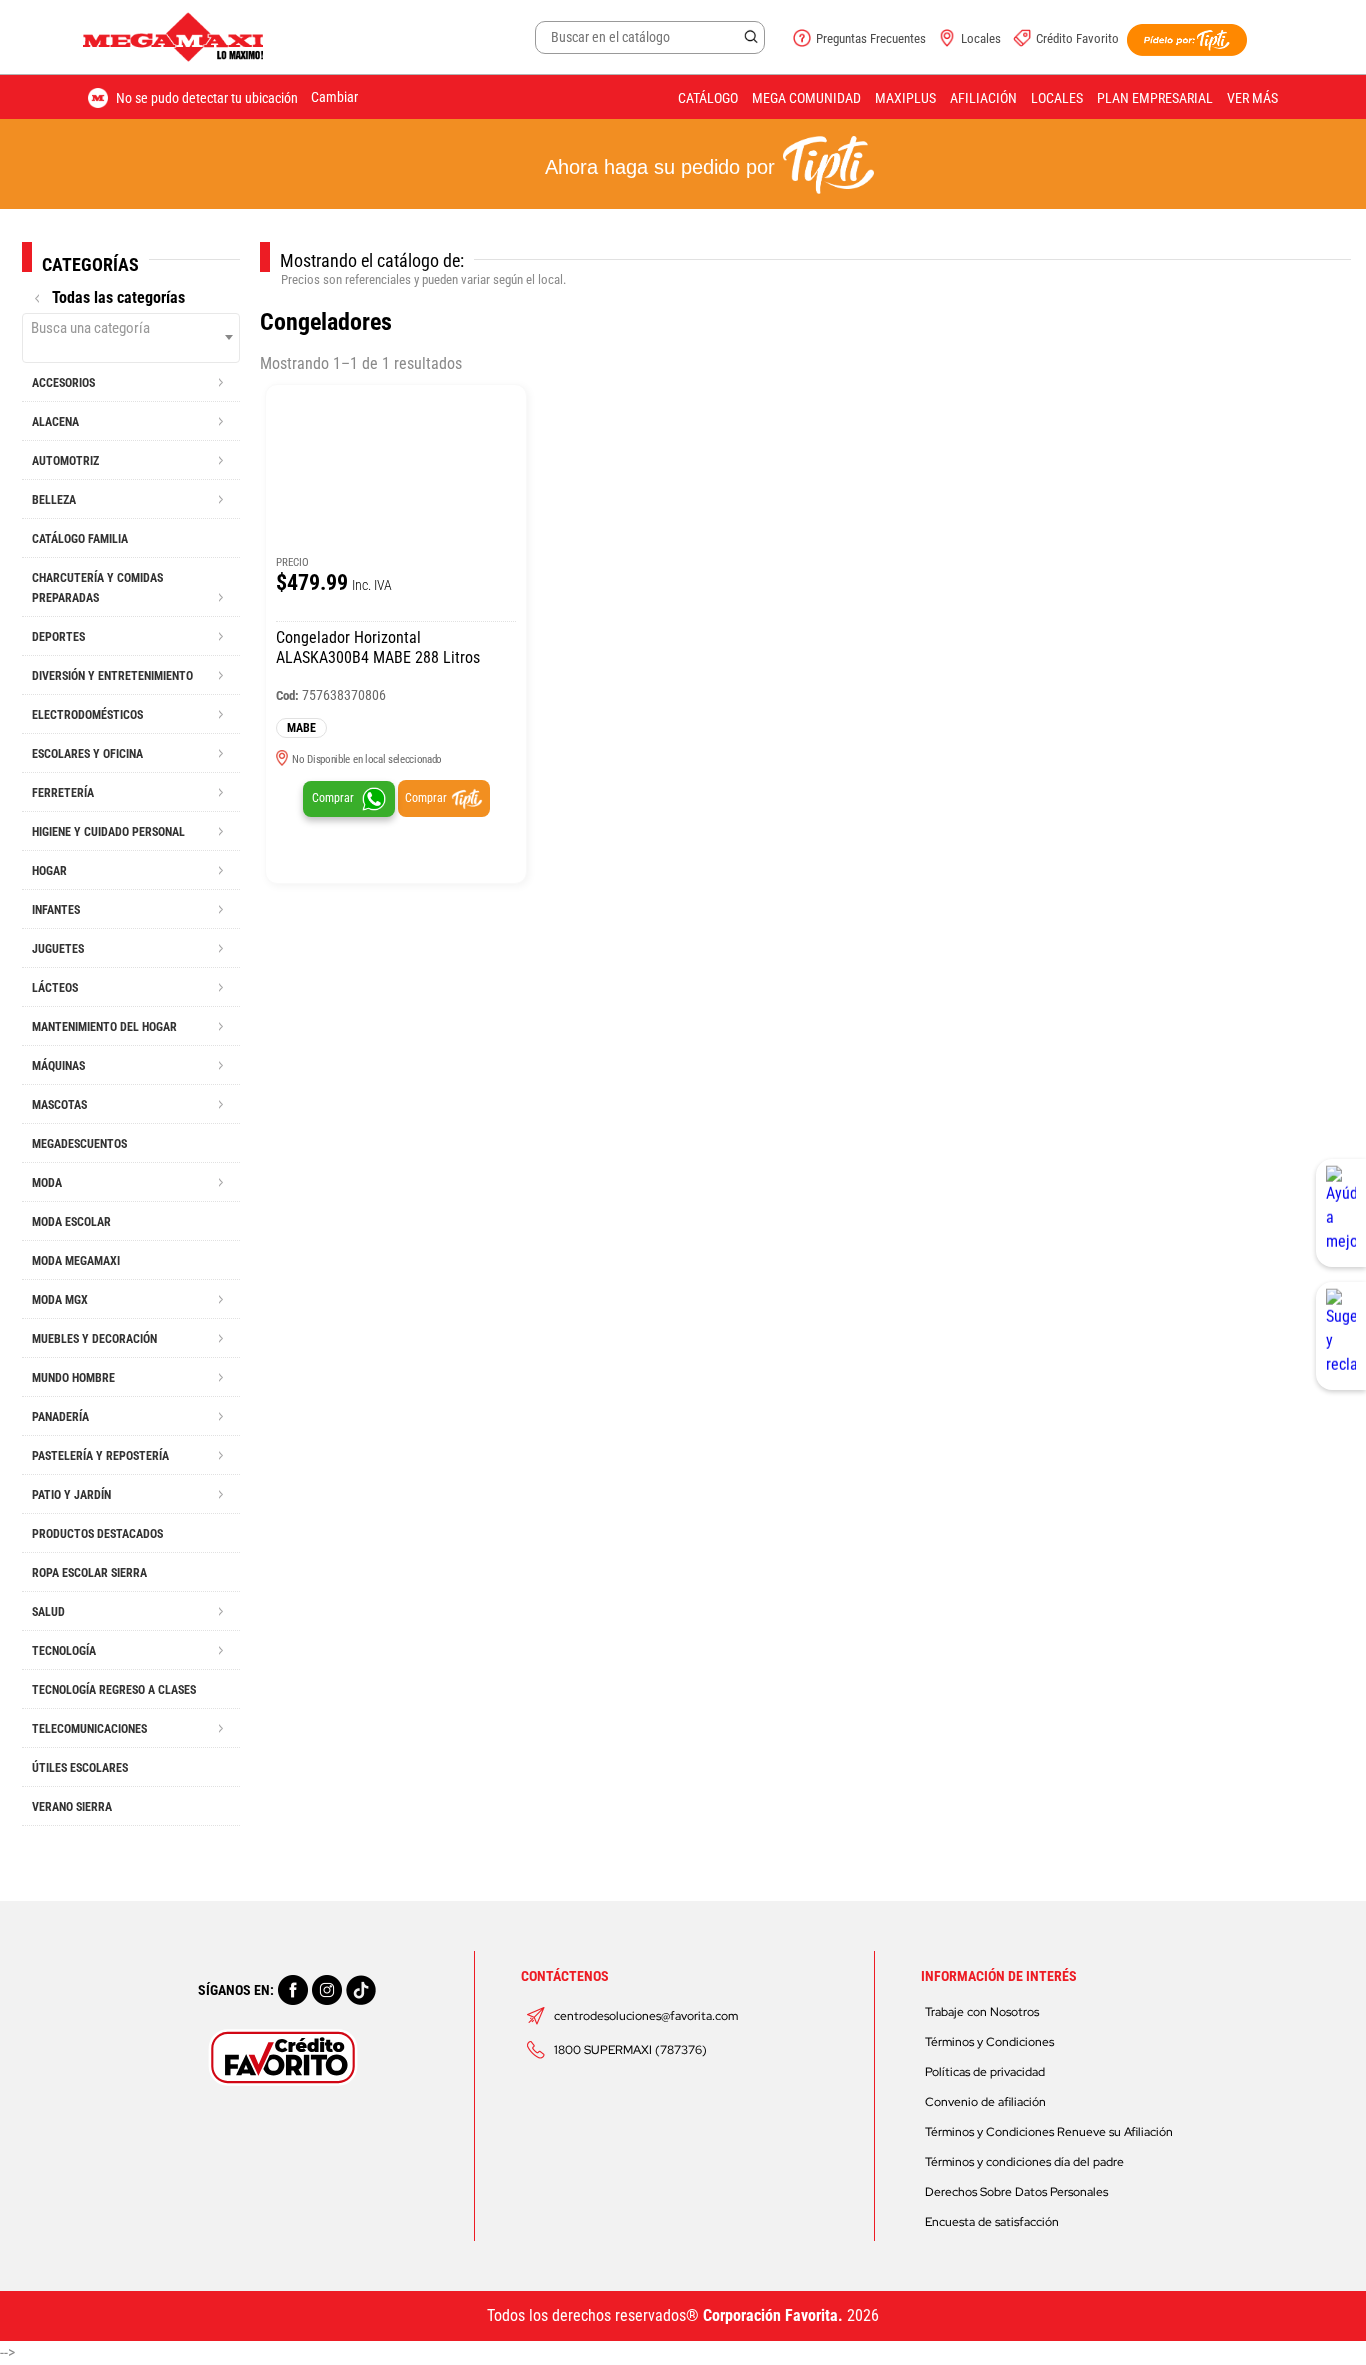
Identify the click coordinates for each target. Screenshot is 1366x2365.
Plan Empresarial (1155, 98)
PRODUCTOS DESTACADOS (97, 1534)
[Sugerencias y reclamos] (1341, 1336)
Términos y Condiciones (989, 2042)
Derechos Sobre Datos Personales (1016, 2192)
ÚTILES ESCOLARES (80, 1768)
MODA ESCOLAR (71, 1222)
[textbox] (131, 328)
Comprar (333, 798)
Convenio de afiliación (985, 2102)
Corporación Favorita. (773, 2315)
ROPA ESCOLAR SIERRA (89, 1573)
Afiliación (983, 98)
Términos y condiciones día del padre (1024, 2162)
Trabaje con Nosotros (982, 2012)
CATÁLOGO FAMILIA (80, 539)
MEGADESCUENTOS (79, 1144)
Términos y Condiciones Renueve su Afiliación (1049, 2132)
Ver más (1252, 98)
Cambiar (334, 97)
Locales (981, 38)
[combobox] (131, 338)
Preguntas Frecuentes (871, 38)
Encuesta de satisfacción (992, 2222)
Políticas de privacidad (985, 2072)
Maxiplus (905, 98)
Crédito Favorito (1077, 38)
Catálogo (708, 98)
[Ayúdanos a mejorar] (1341, 1213)
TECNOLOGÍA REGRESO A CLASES (114, 1690)
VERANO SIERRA (72, 1807)
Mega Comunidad (806, 98)
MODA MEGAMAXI (76, 1261)
